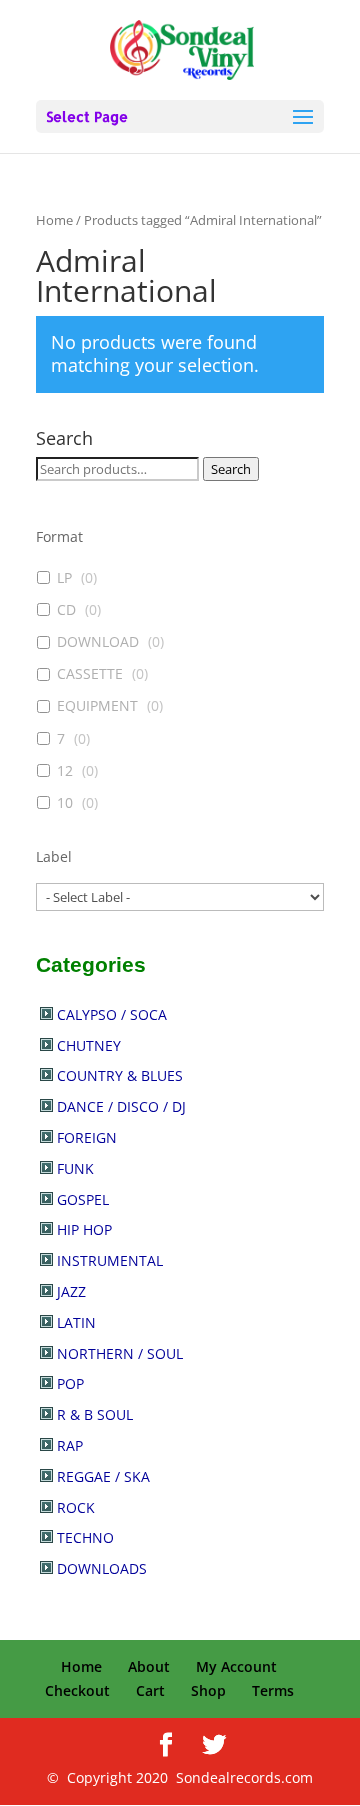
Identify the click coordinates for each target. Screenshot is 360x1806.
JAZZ (71, 1291)
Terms (273, 1690)
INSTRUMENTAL (110, 1260)
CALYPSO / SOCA (112, 1014)
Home (54, 220)
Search (231, 469)
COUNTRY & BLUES (120, 1075)
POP (70, 1383)
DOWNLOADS (102, 1568)
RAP (70, 1445)
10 (65, 803)
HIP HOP (84, 1229)
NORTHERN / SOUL (120, 1353)
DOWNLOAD (98, 642)
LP (64, 578)
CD (66, 610)
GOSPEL (83, 1199)
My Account (236, 1666)
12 (65, 771)
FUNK (75, 1168)
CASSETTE (90, 674)
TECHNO (85, 1537)
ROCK (76, 1507)
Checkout (77, 1690)
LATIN (76, 1322)
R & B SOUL (95, 1414)
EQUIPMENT (97, 706)
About (149, 1666)
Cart (150, 1690)
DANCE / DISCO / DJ (121, 1106)
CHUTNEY (89, 1045)
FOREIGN (87, 1137)
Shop (208, 1690)
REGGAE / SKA (103, 1476)
